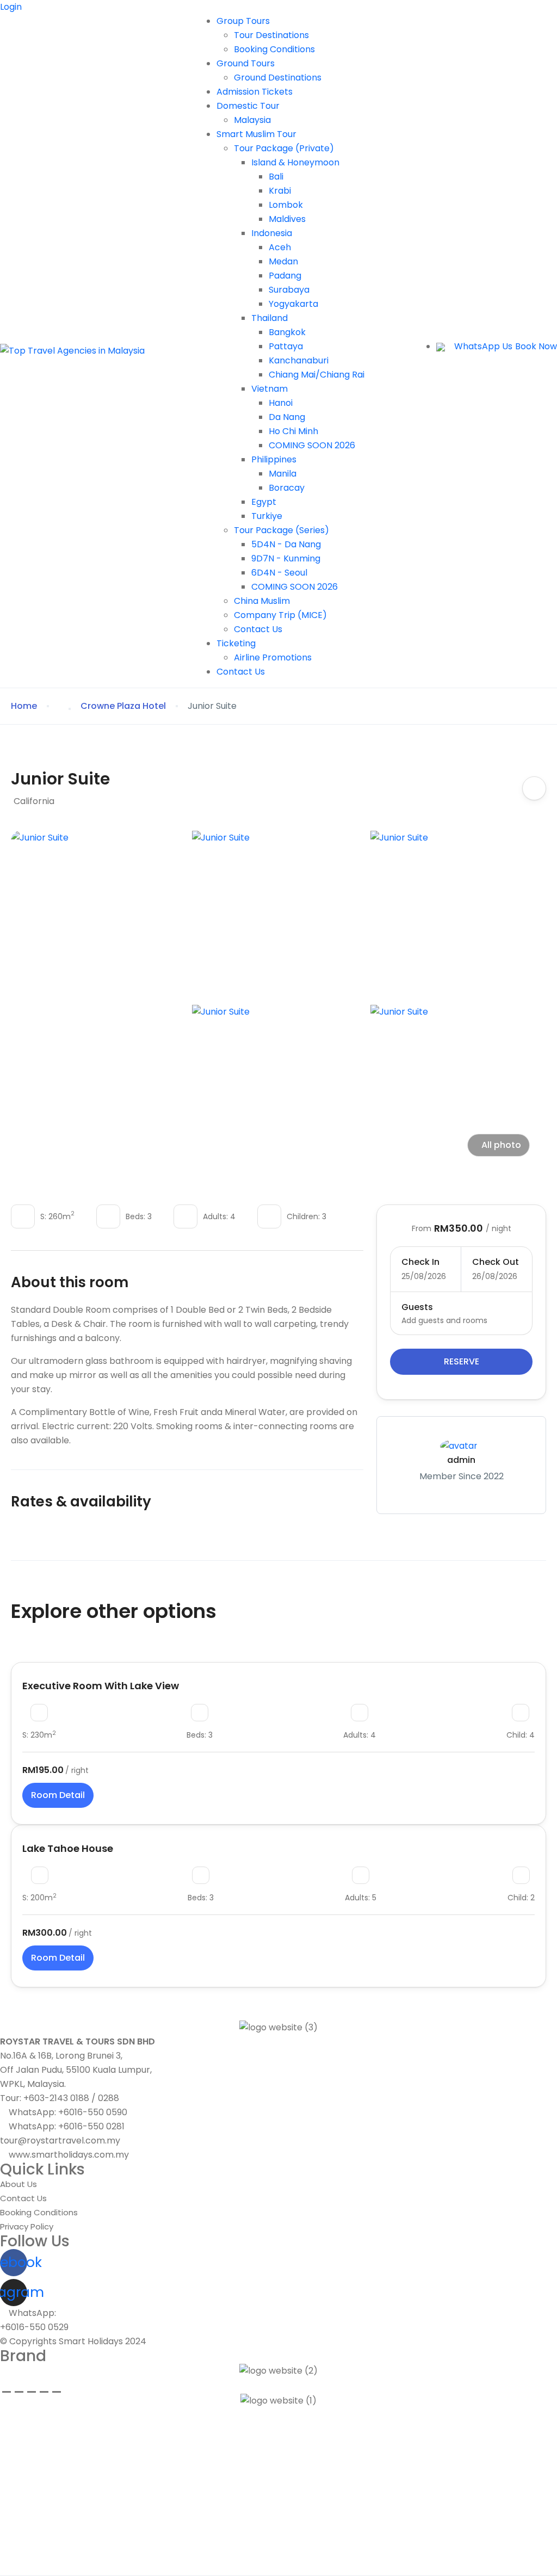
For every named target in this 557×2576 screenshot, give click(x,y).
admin (461, 1460)
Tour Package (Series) (281, 530)
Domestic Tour (248, 106)
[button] (441, 347)
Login (11, 7)
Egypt (264, 502)
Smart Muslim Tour (256, 134)
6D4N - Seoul (279, 573)
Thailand (270, 318)
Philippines (274, 459)
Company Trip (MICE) (280, 615)
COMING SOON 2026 (312, 445)
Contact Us (258, 629)
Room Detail (58, 1795)
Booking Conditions (274, 49)
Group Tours (243, 21)
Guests (417, 1307)
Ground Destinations (278, 78)
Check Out (496, 1262)
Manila (283, 474)
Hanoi (281, 403)
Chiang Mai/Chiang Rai (317, 375)
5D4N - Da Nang (286, 544)
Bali (276, 177)
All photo (501, 1145)
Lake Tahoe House (68, 1848)
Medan (283, 261)
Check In (420, 1262)
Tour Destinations (271, 35)
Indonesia (272, 233)
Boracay (287, 488)
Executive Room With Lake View (101, 1686)
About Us (18, 2184)
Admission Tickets (255, 92)
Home (24, 706)
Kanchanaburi (299, 360)
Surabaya (289, 290)
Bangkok (287, 332)
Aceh (280, 247)
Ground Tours (246, 63)
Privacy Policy (27, 2226)
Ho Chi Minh (293, 431)
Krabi (280, 191)
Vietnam (270, 389)
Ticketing (236, 643)
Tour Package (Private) (284, 148)
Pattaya (286, 346)
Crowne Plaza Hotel (123, 706)
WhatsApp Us (483, 346)
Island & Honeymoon (295, 162)
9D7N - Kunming (286, 558)
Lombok (286, 205)
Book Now (536, 346)
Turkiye (267, 516)
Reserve (462, 1361)
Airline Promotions (273, 657)
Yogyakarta (293, 304)
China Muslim (262, 601)
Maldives (287, 219)
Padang (285, 276)
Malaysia (252, 120)
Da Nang (287, 417)
